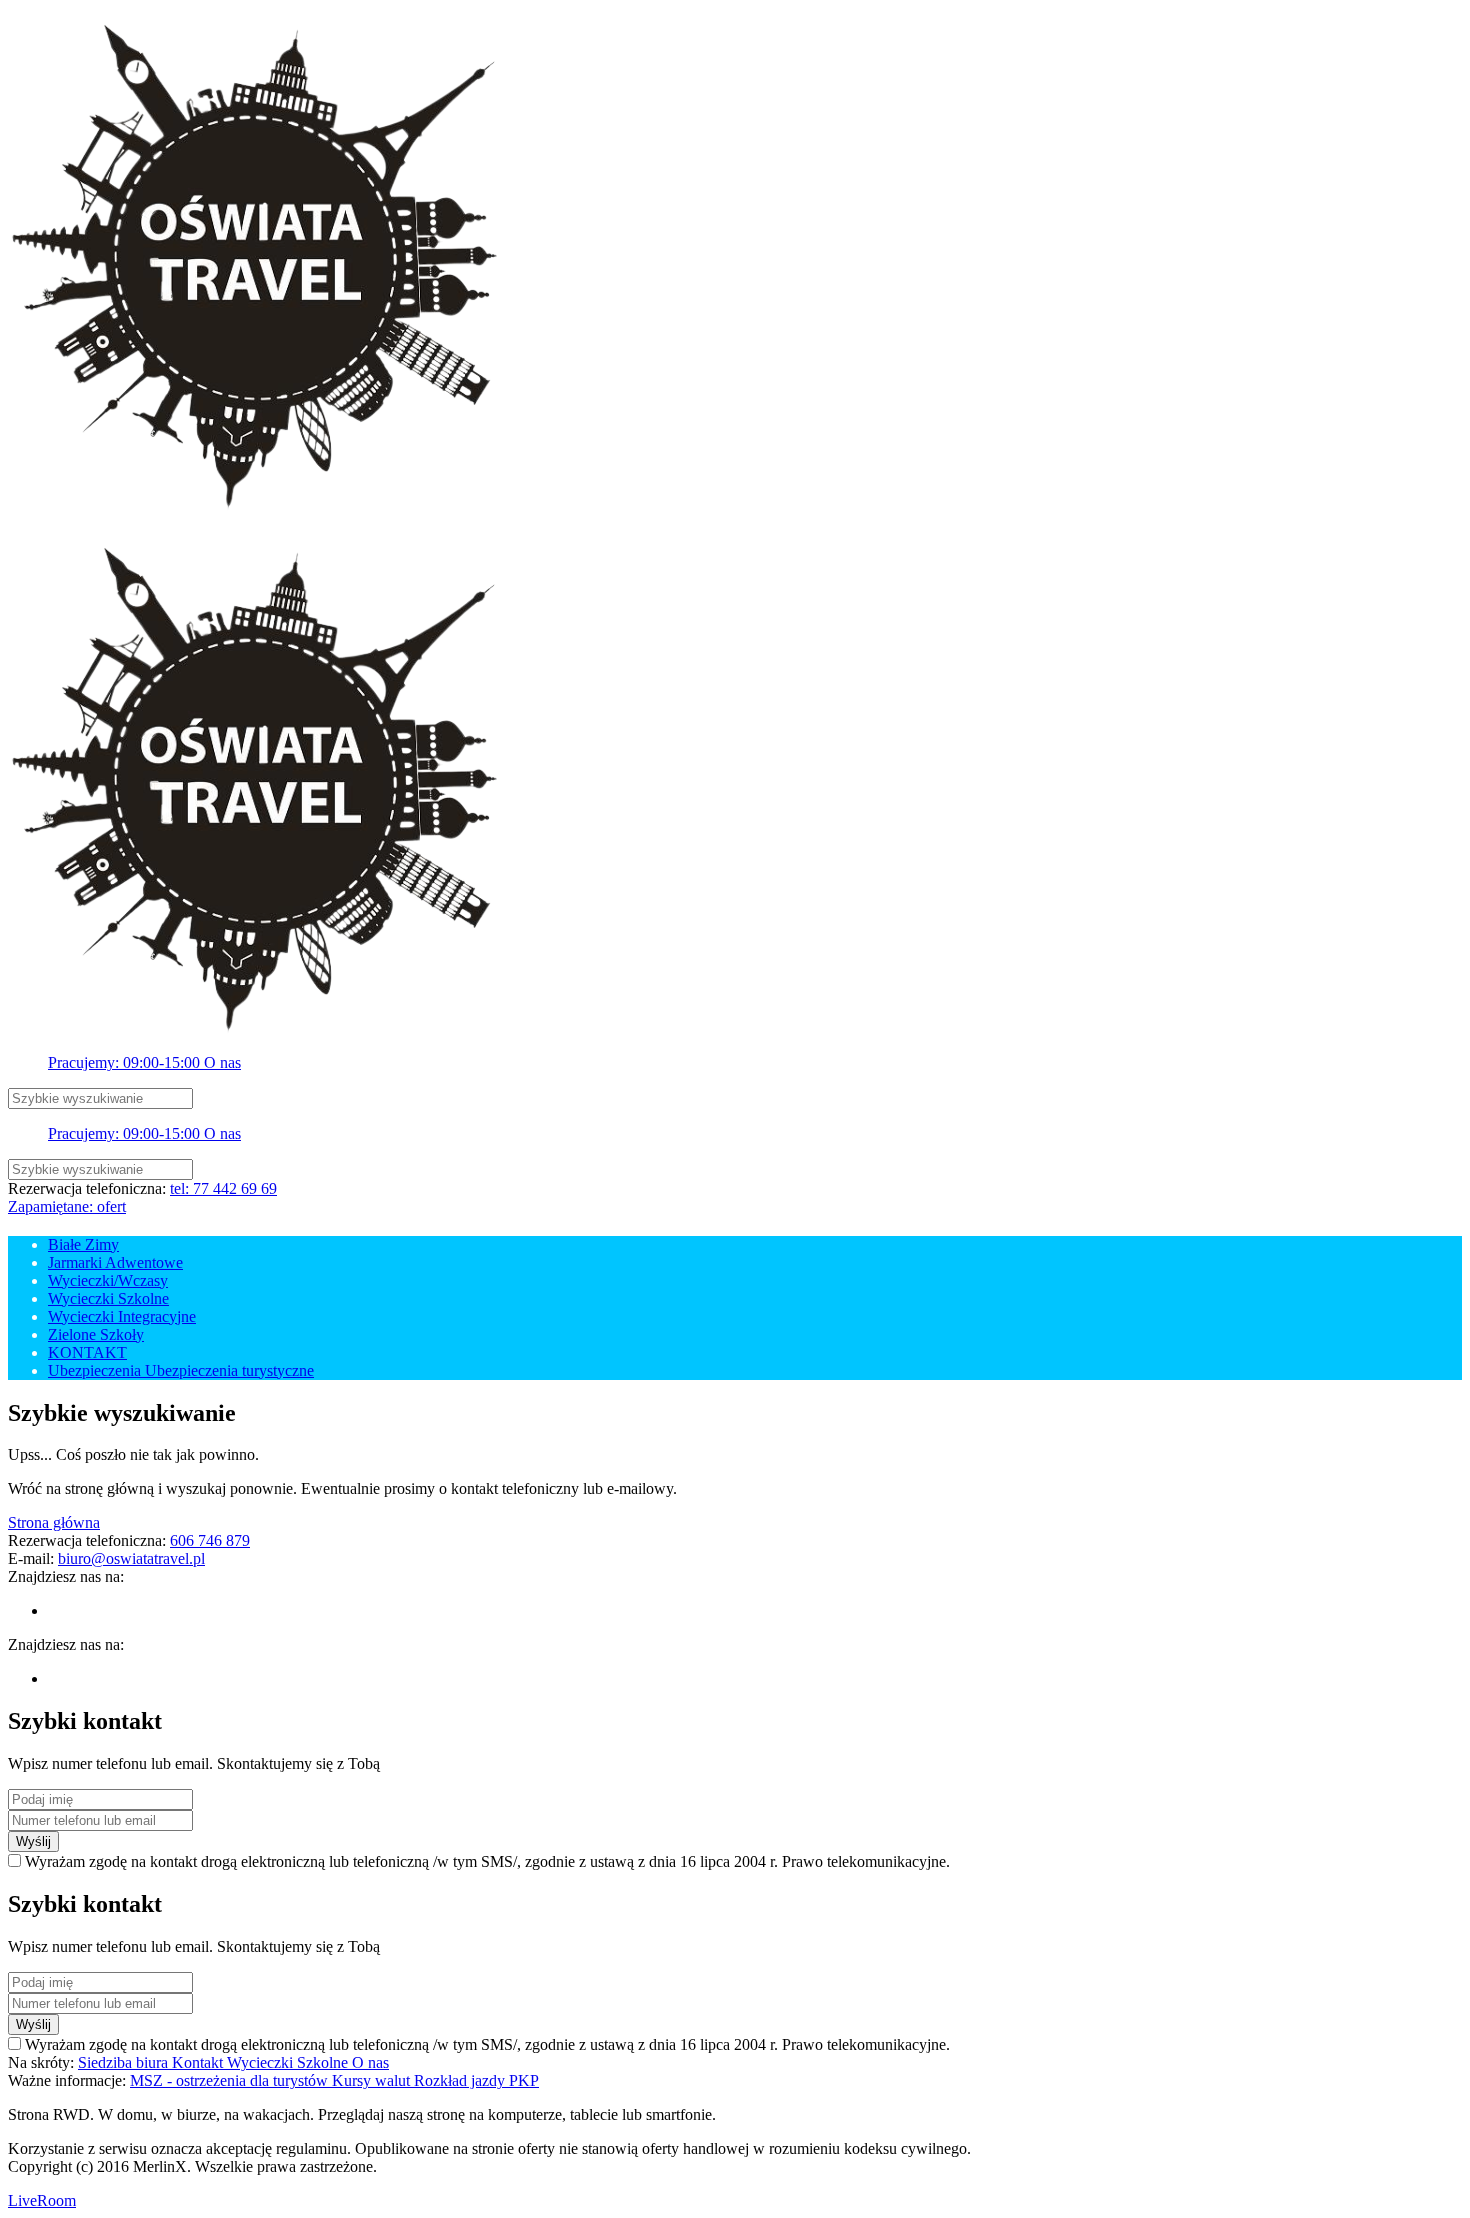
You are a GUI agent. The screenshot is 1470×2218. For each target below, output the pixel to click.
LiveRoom (42, 2200)
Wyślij (33, 1841)
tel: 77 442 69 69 (223, 1188)
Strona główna (54, 1522)
